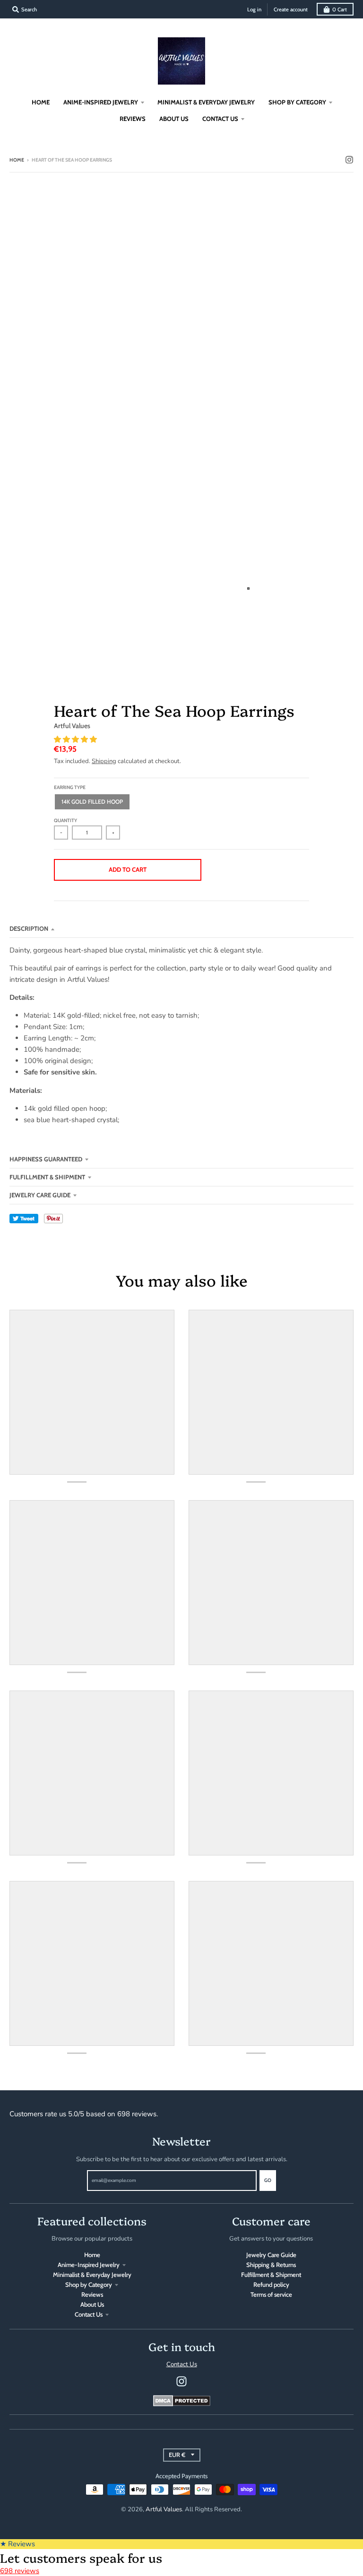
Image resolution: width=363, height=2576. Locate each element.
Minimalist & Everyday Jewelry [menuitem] (206, 102)
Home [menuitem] (41, 102)
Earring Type (70, 787)
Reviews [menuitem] (133, 119)
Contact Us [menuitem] (220, 119)
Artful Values (72, 726)
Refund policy (271, 2284)
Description (29, 928)
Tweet (24, 1219)
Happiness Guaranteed (46, 1159)
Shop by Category (89, 2284)
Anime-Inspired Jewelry (89, 2265)
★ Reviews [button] (17, 2544)
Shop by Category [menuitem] (297, 102)
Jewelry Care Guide (40, 1195)
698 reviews (20, 2571)
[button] (76, 739)
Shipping (104, 761)
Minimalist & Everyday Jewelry (92, 2275)
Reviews (92, 2294)
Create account (291, 9)
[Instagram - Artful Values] (349, 160)
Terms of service (271, 2294)
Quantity (65, 820)
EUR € (177, 2455)
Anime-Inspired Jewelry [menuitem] (101, 102)
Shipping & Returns (271, 2265)
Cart (340, 9)
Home (17, 160)
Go (268, 2180)
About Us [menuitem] (174, 119)
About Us (92, 2304)
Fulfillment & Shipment (47, 1177)
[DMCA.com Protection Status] (182, 2404)
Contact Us (89, 2314)
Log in (254, 9)
